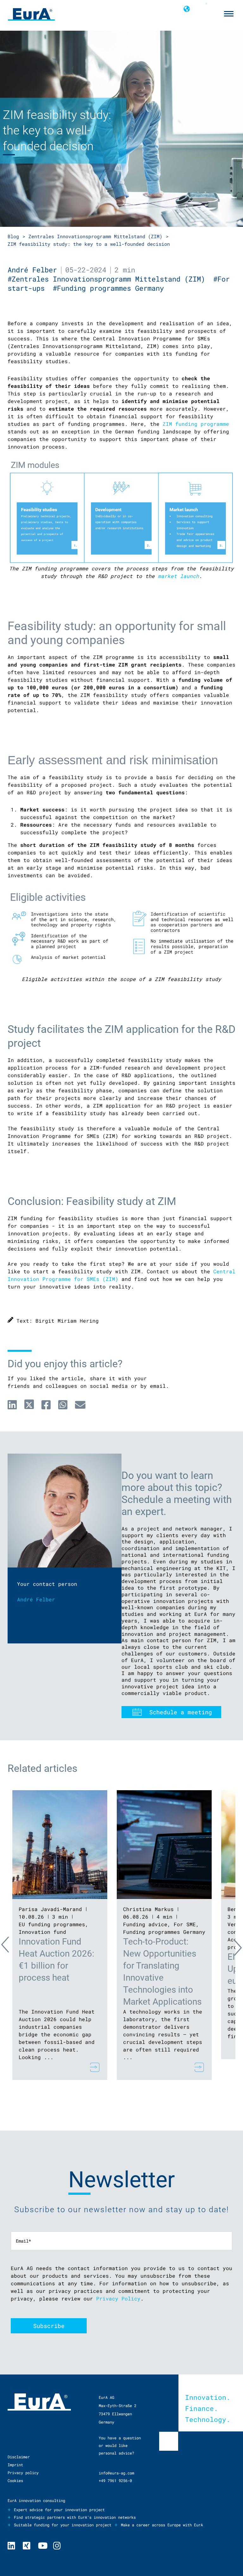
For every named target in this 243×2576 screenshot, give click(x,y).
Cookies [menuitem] (15, 2480)
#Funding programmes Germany (110, 288)
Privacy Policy (118, 2298)
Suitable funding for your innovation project (63, 2525)
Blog (13, 236)
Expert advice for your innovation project (59, 2510)
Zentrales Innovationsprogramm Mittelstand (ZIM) (95, 236)
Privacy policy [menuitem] (23, 2473)
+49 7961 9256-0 (115, 2480)
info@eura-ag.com (116, 2473)
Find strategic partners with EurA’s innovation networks (75, 2517)
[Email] (80, 1405)
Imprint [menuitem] (15, 2465)
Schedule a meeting (181, 1712)
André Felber (32, 270)
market (169, 576)
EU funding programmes (52, 1924)
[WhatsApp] (63, 1405)
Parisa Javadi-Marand (50, 1909)
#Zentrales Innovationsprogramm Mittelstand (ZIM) (110, 279)
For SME (185, 1924)
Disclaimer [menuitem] (19, 2457)
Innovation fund (42, 1932)
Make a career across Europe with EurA (162, 2525)
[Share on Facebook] (46, 1405)
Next (232, 1946)
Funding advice (145, 1924)
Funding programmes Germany (164, 1932)
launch (190, 576)
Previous (11, 1946)
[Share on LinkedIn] (12, 1405)
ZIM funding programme (196, 424)
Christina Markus (148, 1909)
